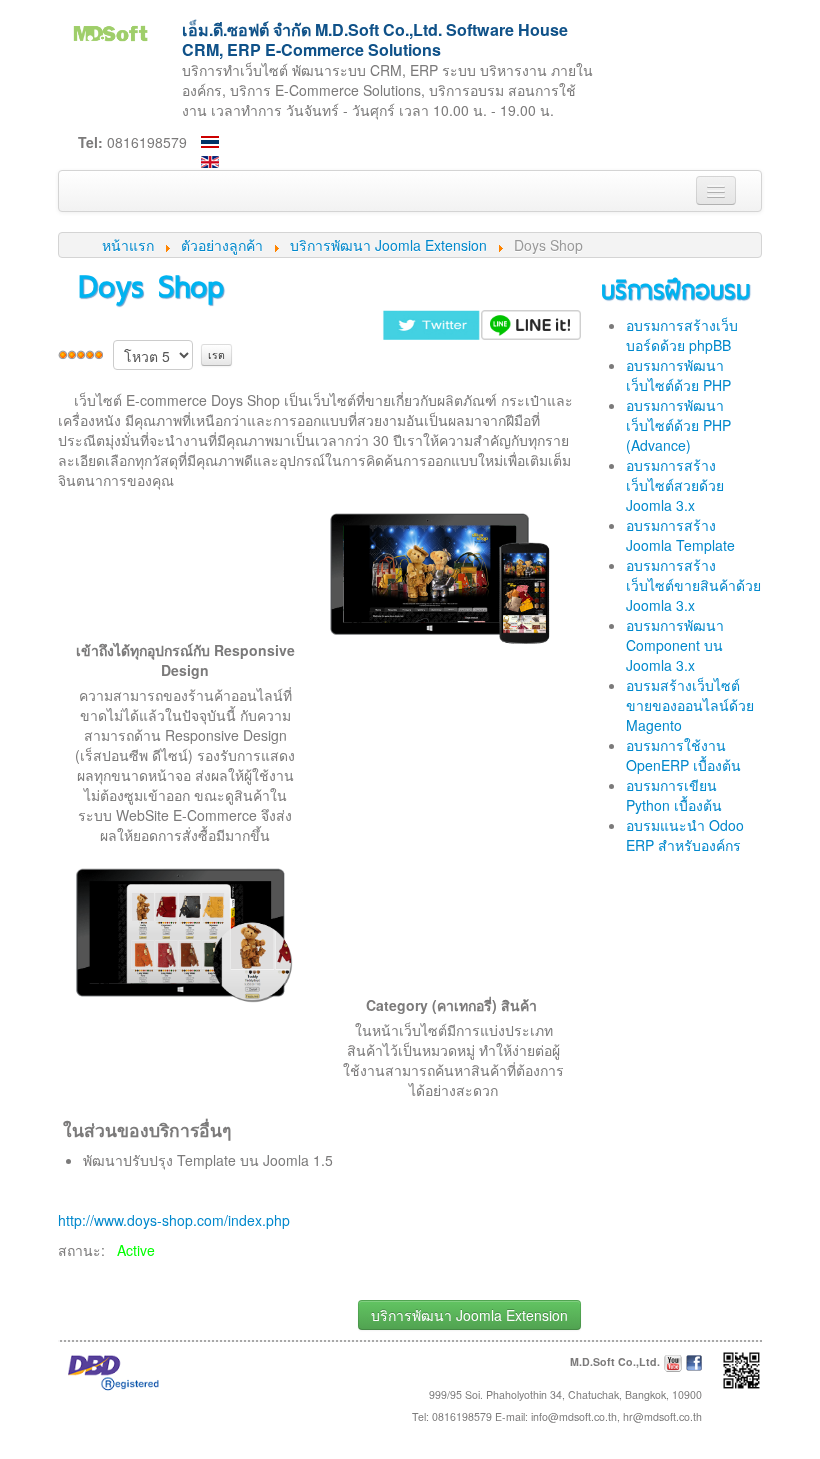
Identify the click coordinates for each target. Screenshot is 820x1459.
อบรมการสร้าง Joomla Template (680, 535)
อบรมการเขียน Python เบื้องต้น (674, 795)
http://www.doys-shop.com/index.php (174, 1220)
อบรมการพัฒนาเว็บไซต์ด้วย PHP (678, 375)
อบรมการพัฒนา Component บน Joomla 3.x (675, 645)
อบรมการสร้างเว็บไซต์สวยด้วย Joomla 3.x (675, 485)
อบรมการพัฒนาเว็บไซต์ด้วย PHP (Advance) (678, 425)
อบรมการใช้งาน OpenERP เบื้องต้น (683, 755)
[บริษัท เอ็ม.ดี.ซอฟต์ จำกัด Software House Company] (110, 31)
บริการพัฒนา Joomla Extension (469, 1315)
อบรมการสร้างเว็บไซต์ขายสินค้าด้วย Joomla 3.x (693, 585)
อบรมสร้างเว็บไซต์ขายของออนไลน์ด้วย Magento (690, 705)
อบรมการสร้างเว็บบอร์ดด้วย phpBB (682, 335)
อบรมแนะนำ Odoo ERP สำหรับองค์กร (685, 835)
